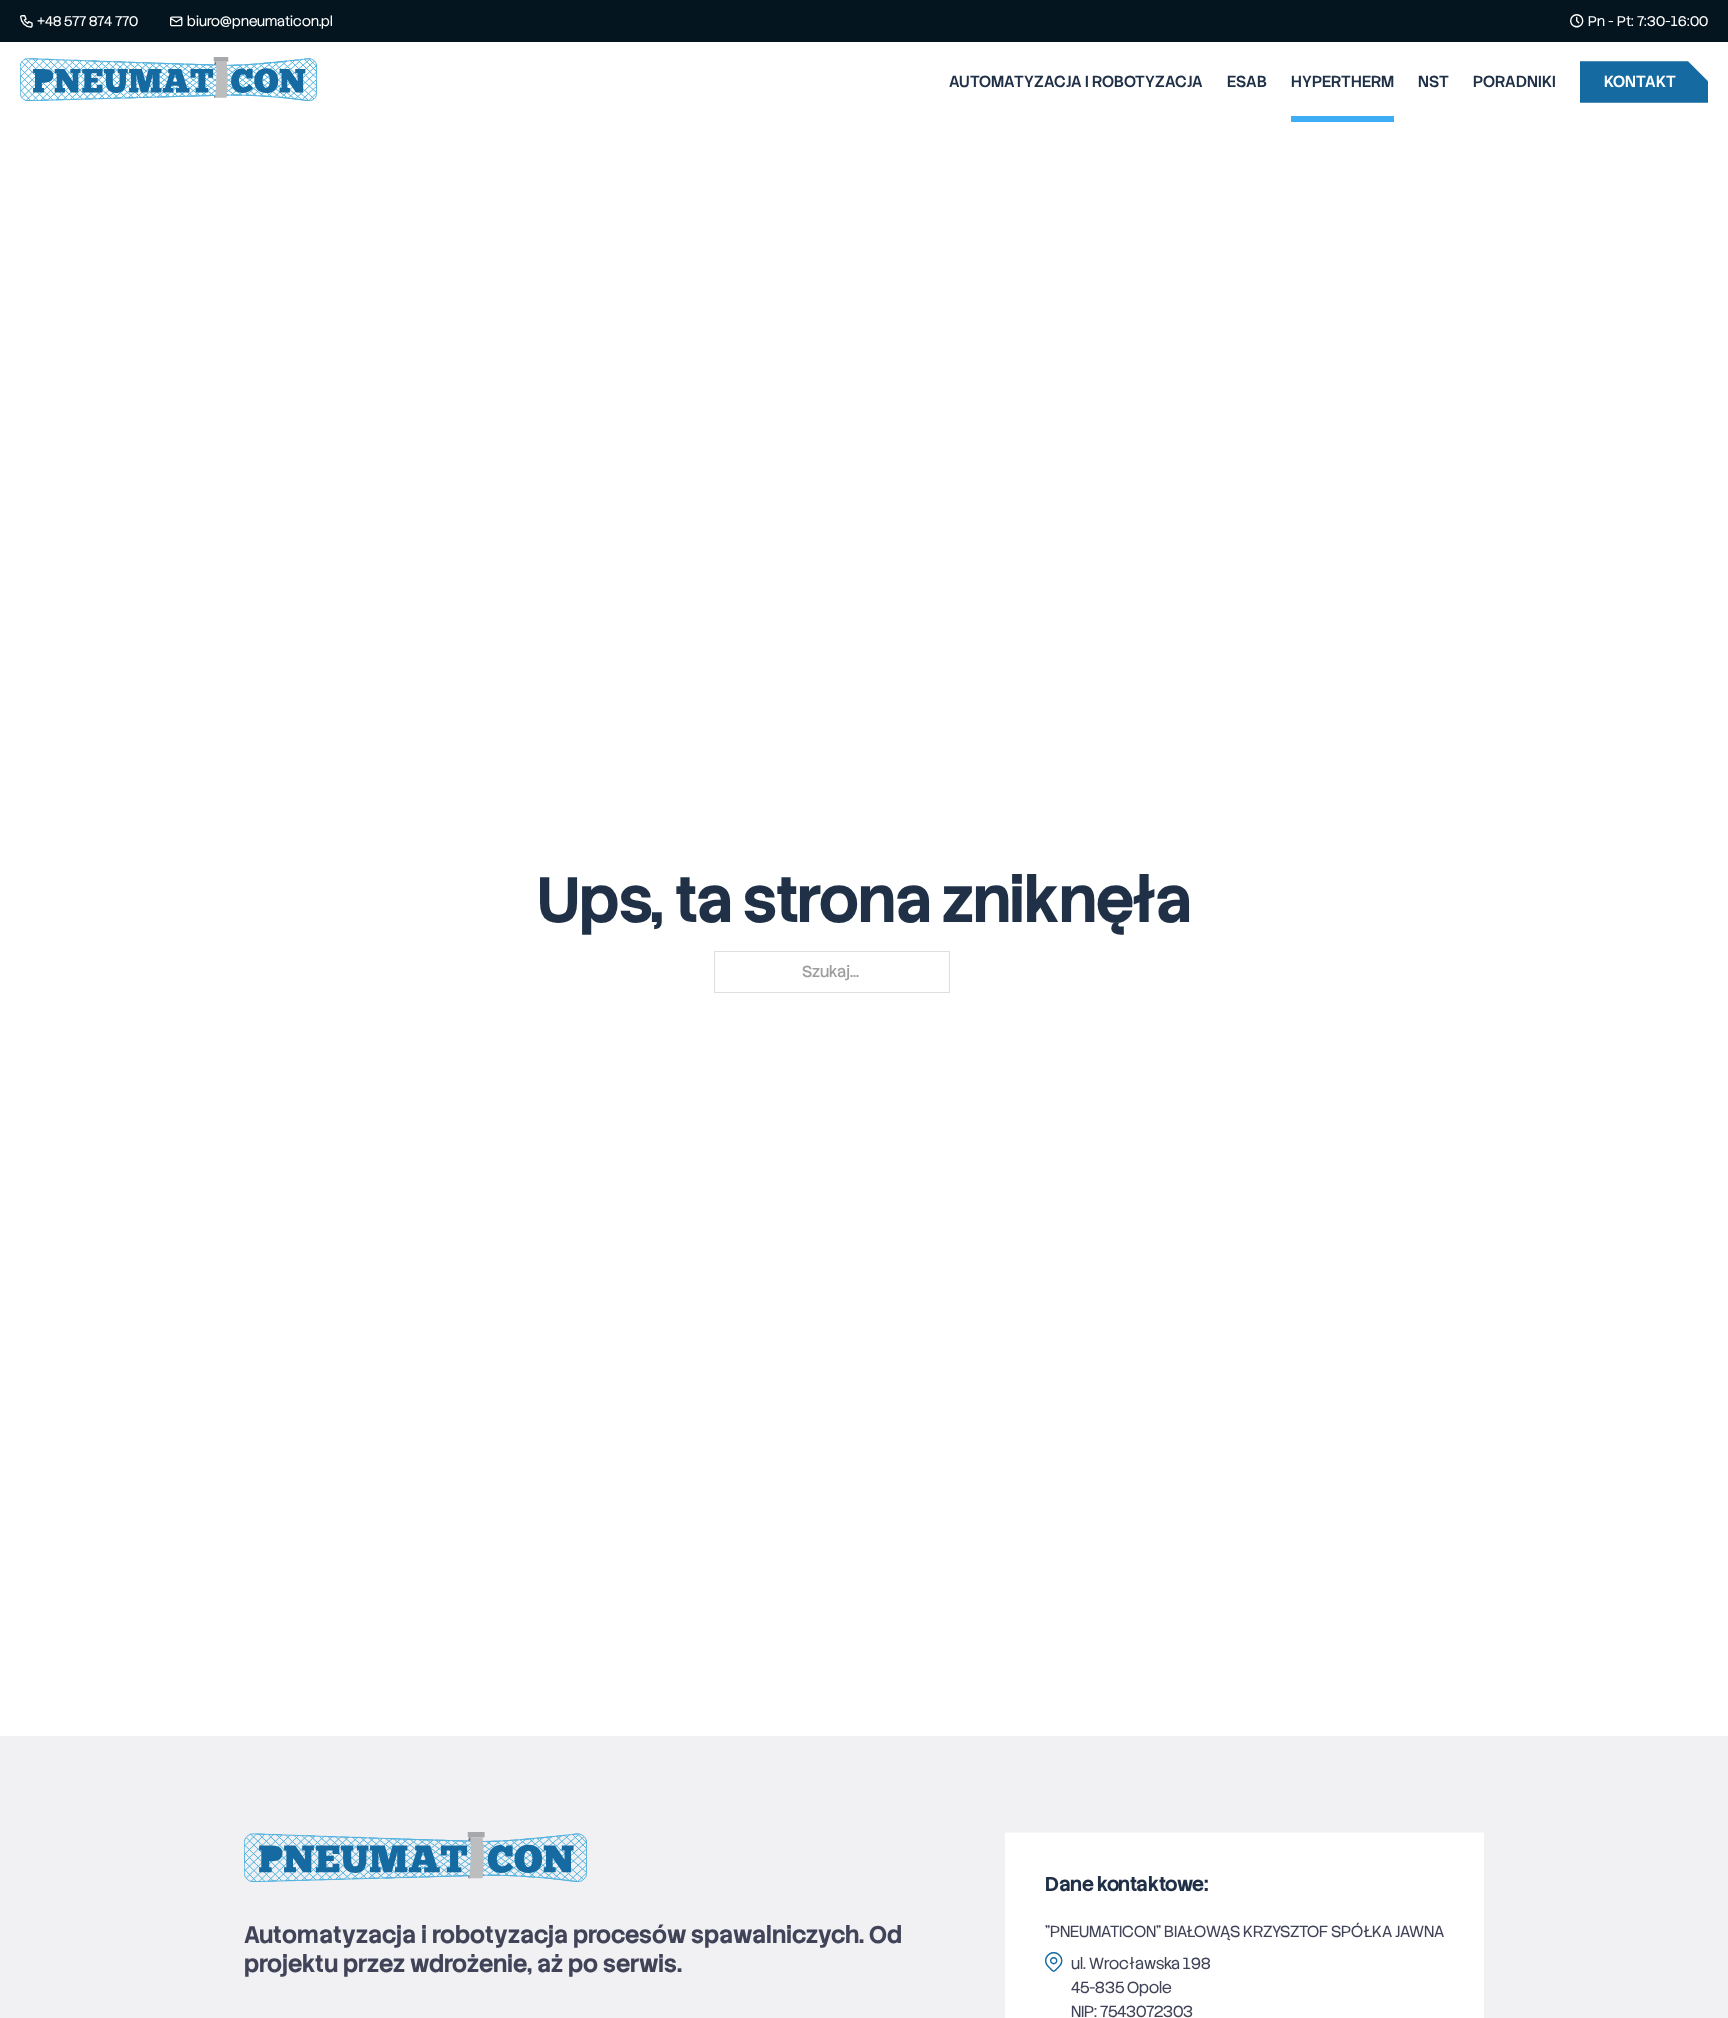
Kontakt (1640, 81)
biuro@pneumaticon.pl (260, 21)
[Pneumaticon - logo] (168, 82)
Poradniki (1514, 81)
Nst (1433, 81)
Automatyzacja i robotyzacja (1076, 81)
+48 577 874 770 (87, 21)
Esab (1247, 81)
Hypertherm (1342, 81)
